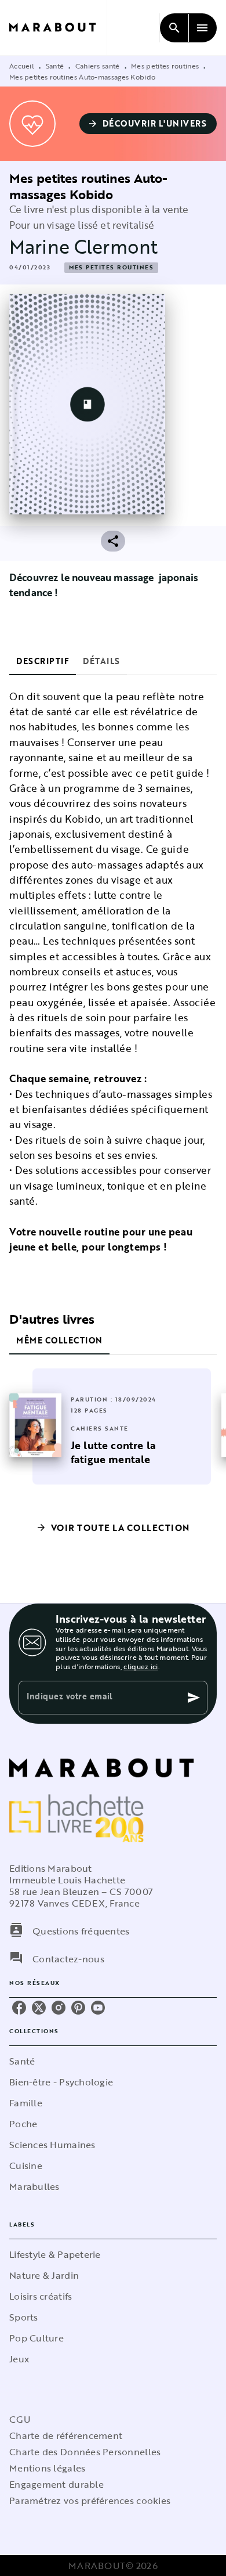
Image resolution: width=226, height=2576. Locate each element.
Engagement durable (57, 2484)
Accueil (22, 66)
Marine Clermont (83, 246)
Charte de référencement (66, 2436)
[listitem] (19, 2008)
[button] (148, 124)
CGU (20, 2419)
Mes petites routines (165, 66)
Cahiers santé (98, 66)
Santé (55, 66)
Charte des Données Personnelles (85, 2452)
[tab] (43, 661)
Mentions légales (47, 2468)
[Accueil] (58, 28)
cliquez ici (141, 1666)
